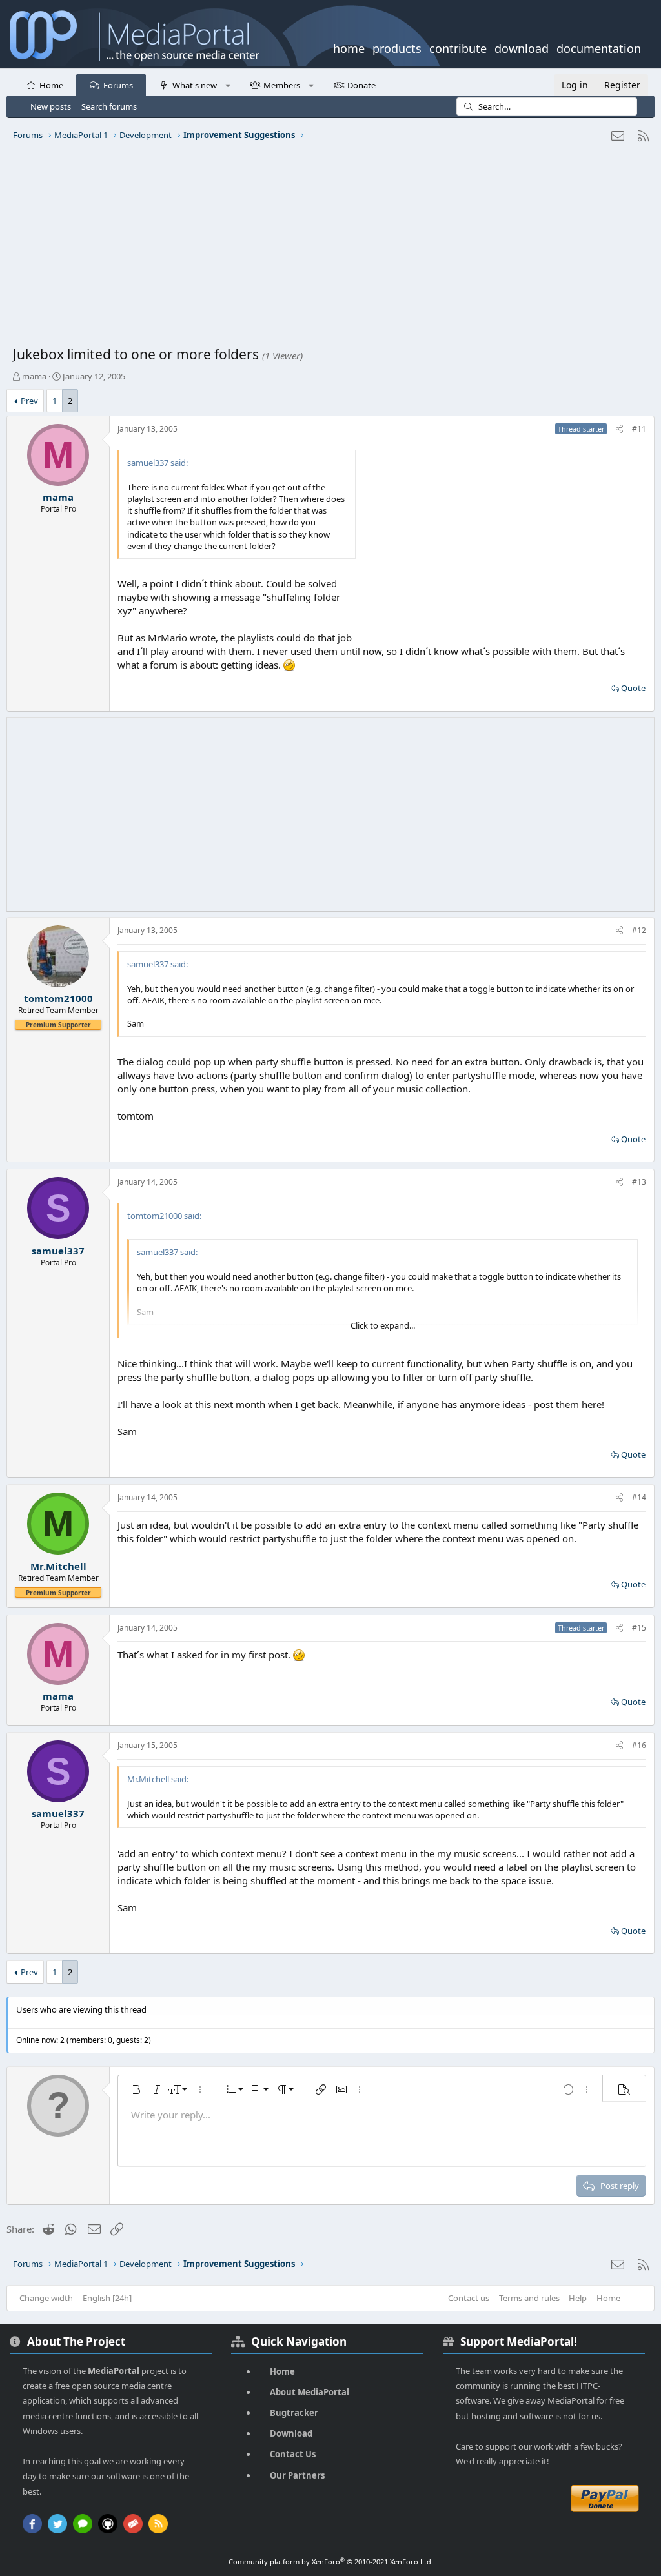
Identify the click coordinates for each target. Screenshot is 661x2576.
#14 (639, 1497)
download (522, 47)
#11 (639, 429)
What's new (195, 85)
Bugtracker (294, 2413)
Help (578, 2298)
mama (34, 376)
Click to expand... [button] (383, 1325)
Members (282, 85)
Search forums (109, 106)
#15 (639, 1628)
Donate (361, 85)
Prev (29, 401)
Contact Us (293, 2454)
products (397, 47)
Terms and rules (529, 2298)
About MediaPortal (310, 2392)
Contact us (469, 2298)
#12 (639, 930)
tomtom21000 (58, 998)
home (349, 47)
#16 (639, 1745)
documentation (599, 47)
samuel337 (58, 1251)
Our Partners (297, 2475)
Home (51, 85)
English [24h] (107, 2298)
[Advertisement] (330, 248)
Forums (118, 85)
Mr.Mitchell (58, 1566)
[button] (228, 85)
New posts (51, 106)
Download (291, 2433)
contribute (458, 47)
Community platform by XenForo (331, 2561)
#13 (639, 1182)
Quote (633, 688)
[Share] (619, 429)
